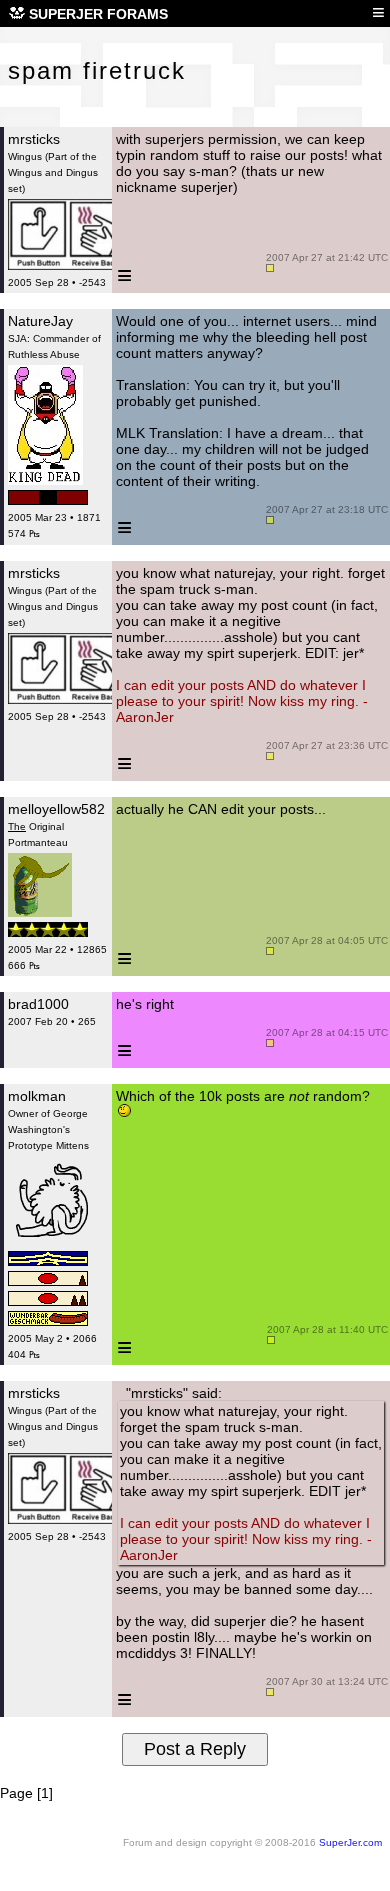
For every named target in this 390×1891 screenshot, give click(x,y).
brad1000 (38, 1004)
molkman (37, 1096)
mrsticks (34, 139)
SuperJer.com (350, 1842)
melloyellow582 (56, 809)
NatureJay (40, 321)
